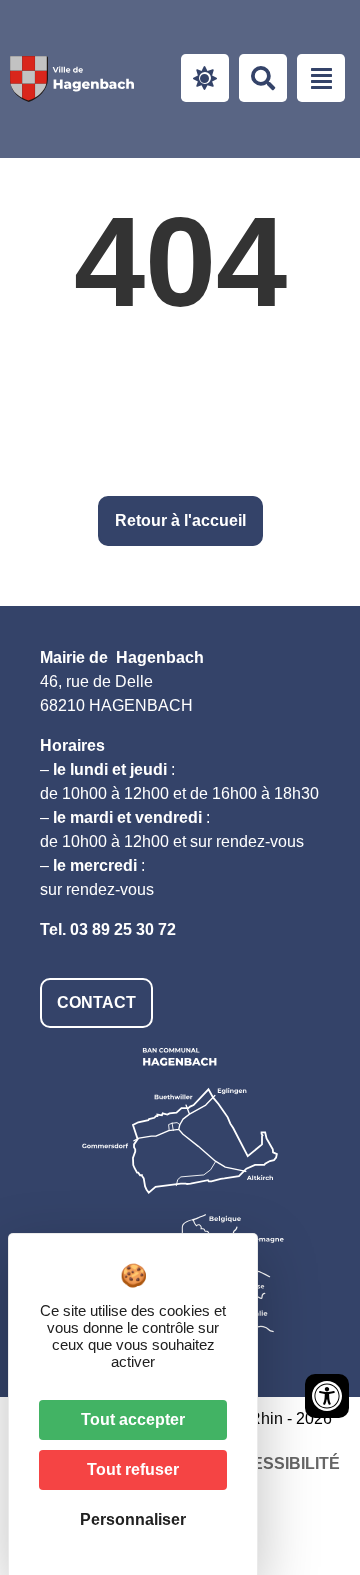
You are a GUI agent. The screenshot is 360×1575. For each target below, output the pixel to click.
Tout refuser (133, 1469)
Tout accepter (133, 1419)
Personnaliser (133, 1519)
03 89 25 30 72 (123, 929)
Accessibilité (278, 1463)
